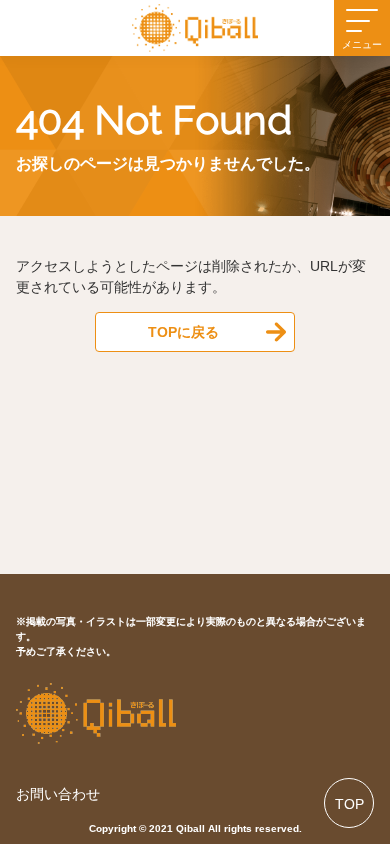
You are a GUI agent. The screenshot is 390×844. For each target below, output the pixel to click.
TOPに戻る (183, 332)
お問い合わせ (58, 794)
